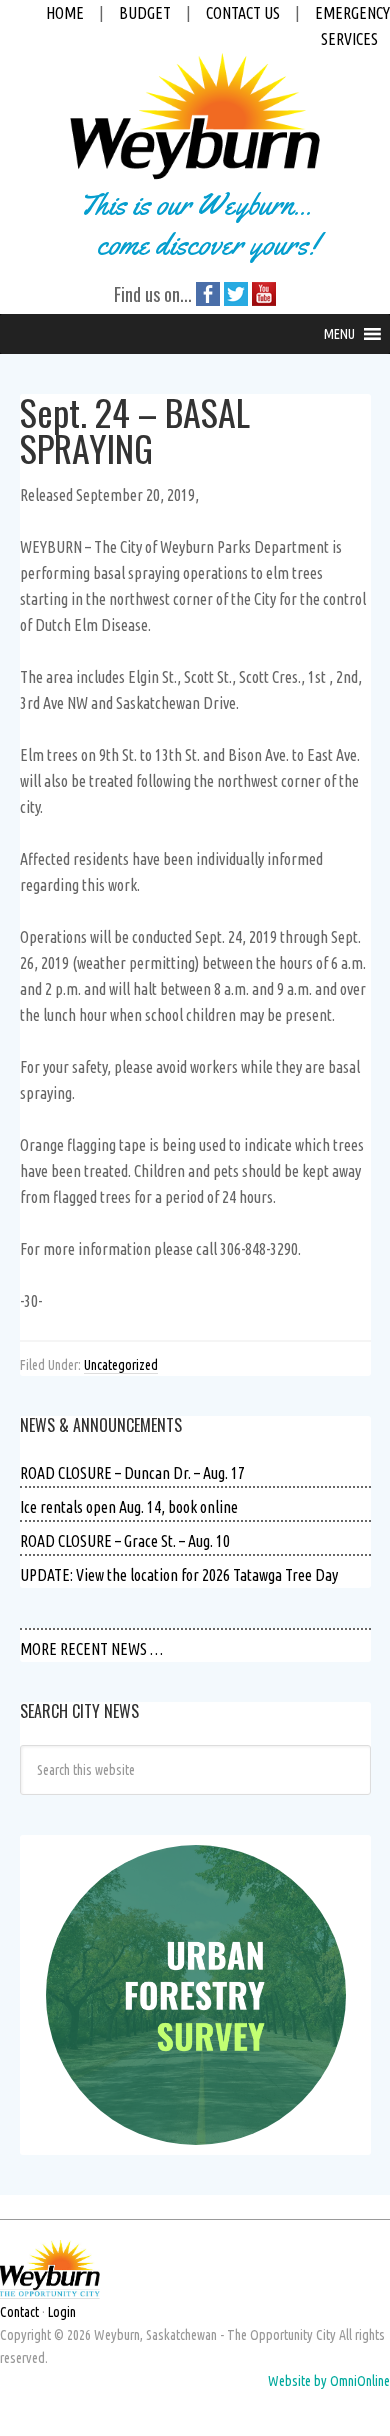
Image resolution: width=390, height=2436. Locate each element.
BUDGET (145, 13)
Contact (19, 2312)
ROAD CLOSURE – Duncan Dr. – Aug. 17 (132, 1473)
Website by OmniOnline (329, 2381)
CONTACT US (243, 13)
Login (62, 2312)
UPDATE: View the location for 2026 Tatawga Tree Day (179, 1575)
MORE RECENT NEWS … (91, 1649)
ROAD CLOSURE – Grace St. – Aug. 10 (125, 1541)
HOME (65, 13)
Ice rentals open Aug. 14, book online (129, 1507)
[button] (339, 334)
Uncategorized (121, 1365)
